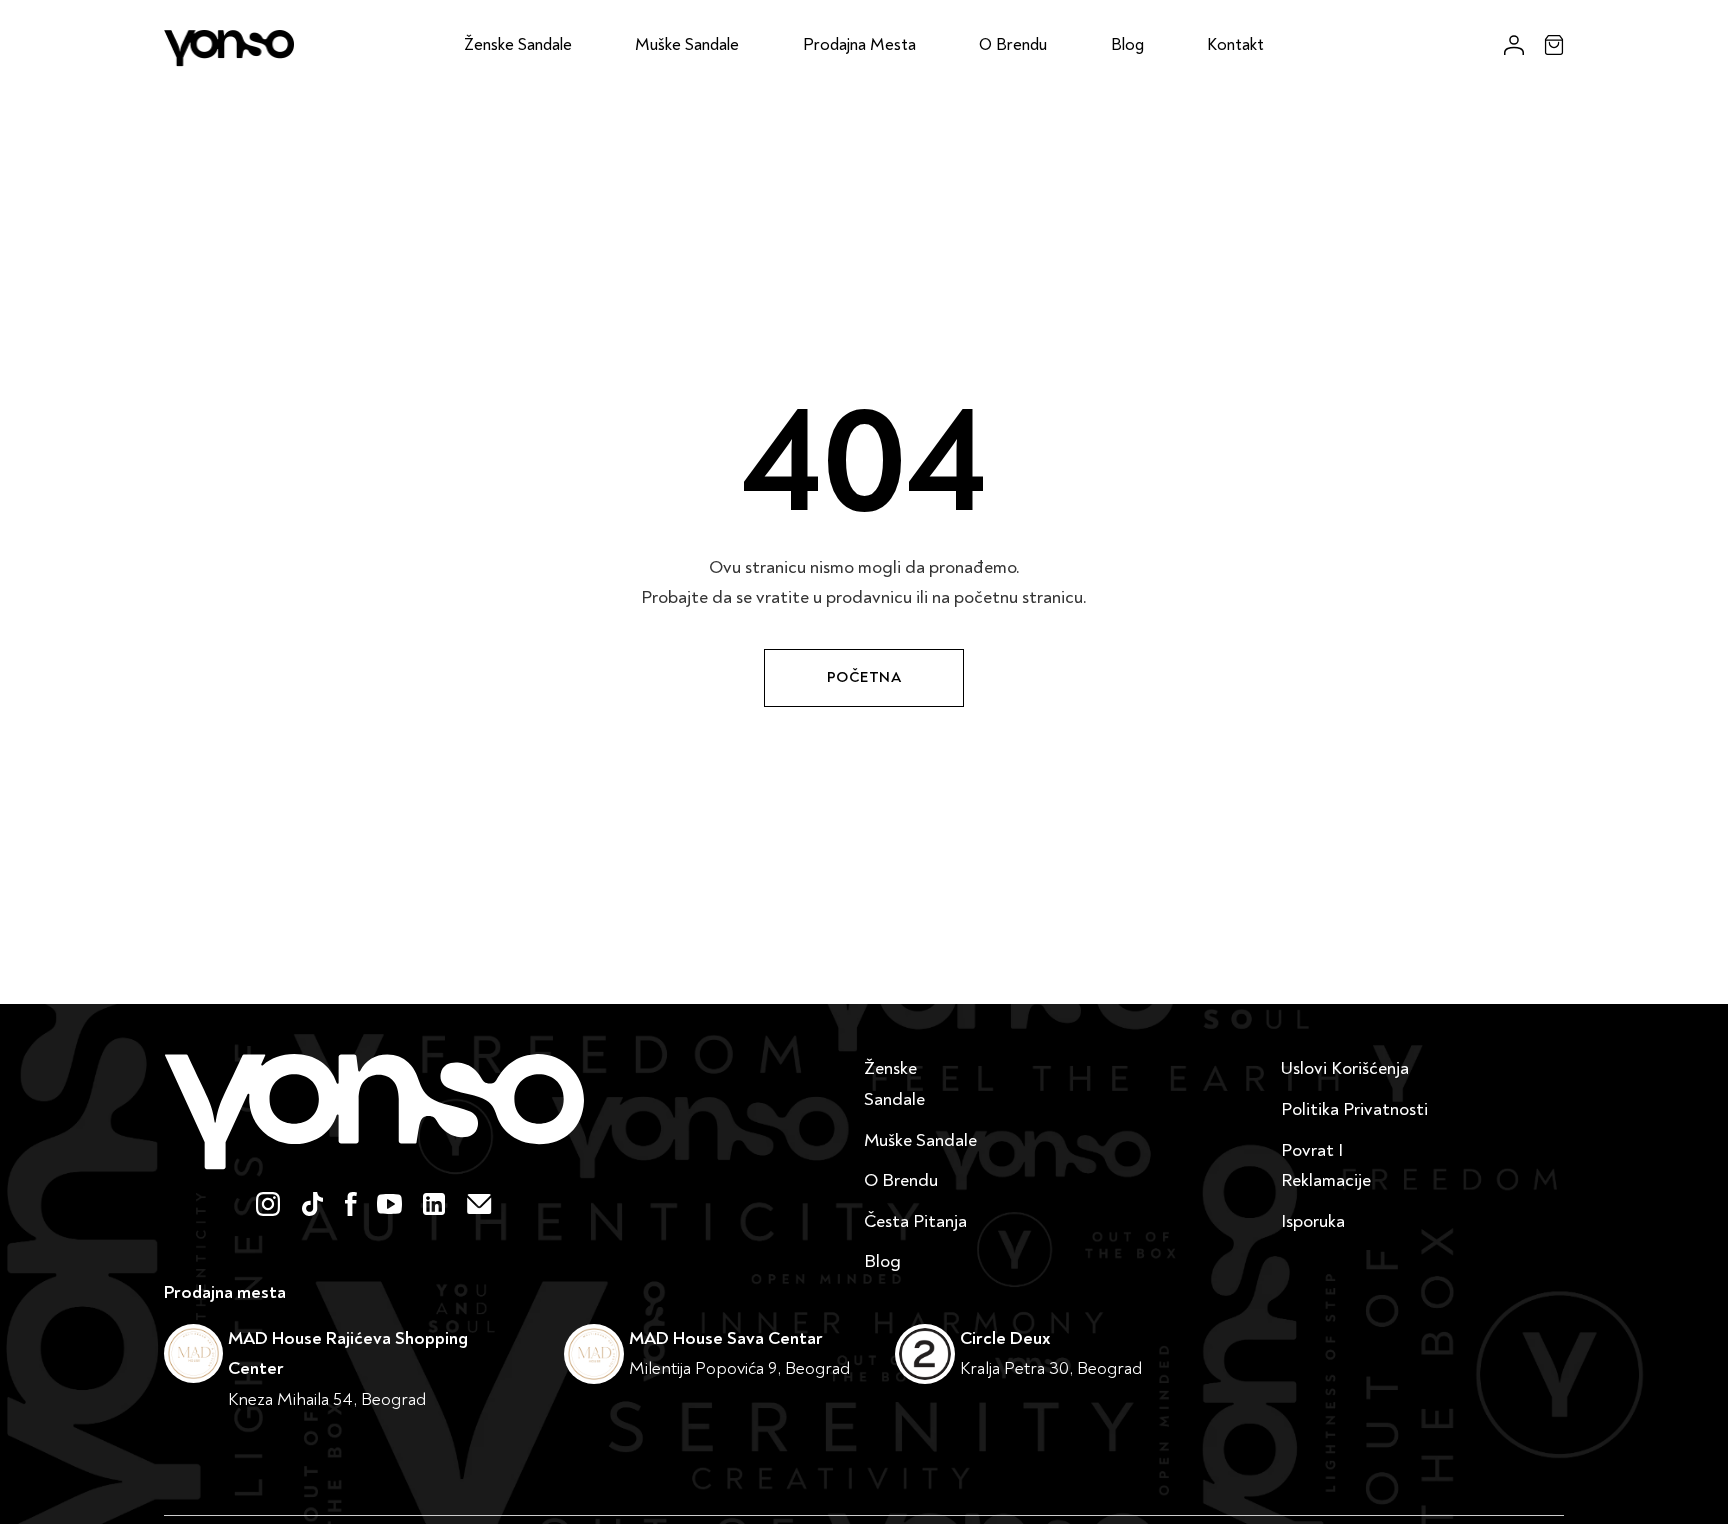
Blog (1127, 44)
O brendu (1013, 44)
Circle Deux (1005, 1338)
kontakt (1235, 44)
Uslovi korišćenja (1345, 1068)
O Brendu (901, 1180)
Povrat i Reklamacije (1326, 1166)
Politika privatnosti (1354, 1109)
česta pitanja (915, 1221)
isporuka (1313, 1221)
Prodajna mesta (859, 44)
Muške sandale (687, 44)
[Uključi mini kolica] (1554, 45)
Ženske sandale (518, 44)
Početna (864, 677)
